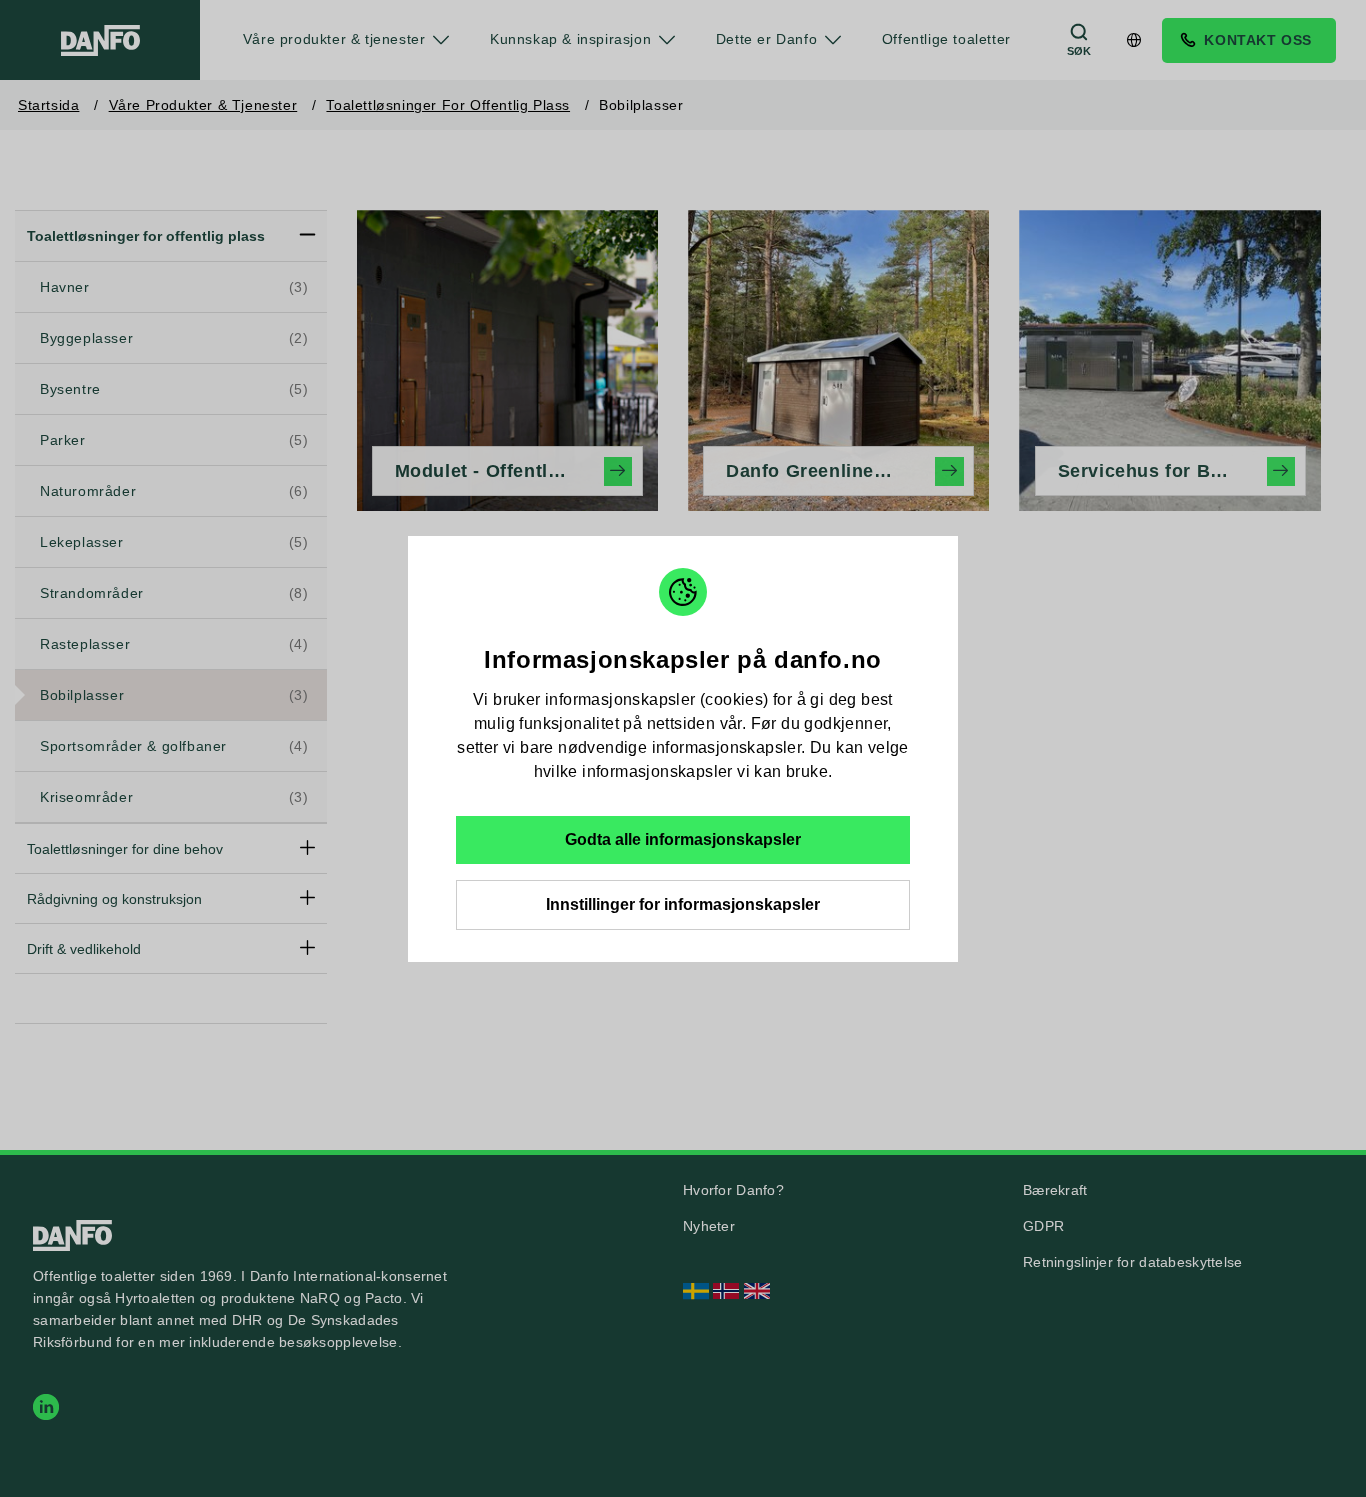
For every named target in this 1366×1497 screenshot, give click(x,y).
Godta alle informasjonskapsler (683, 839)
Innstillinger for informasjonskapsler (683, 904)
